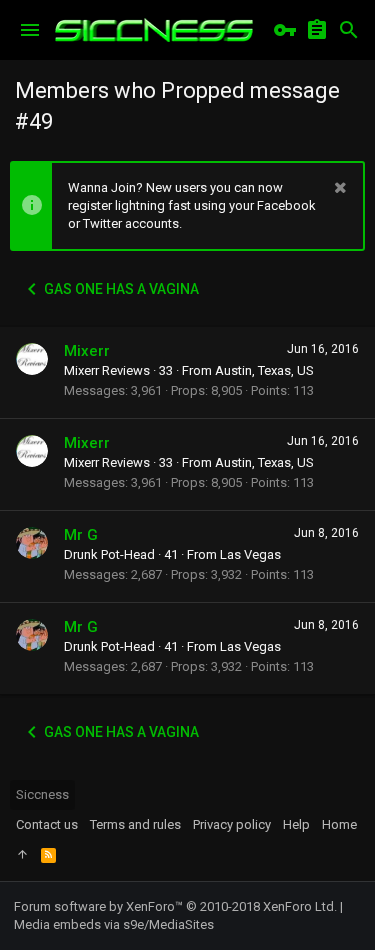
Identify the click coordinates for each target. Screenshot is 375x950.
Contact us (47, 824)
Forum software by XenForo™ (175, 906)
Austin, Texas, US (264, 370)
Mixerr (87, 351)
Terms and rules (135, 824)
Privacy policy (232, 824)
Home (339, 824)
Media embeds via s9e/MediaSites (114, 924)
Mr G (81, 535)
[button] (30, 30)
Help (296, 824)
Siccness (42, 794)
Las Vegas (250, 554)
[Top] (22, 855)
